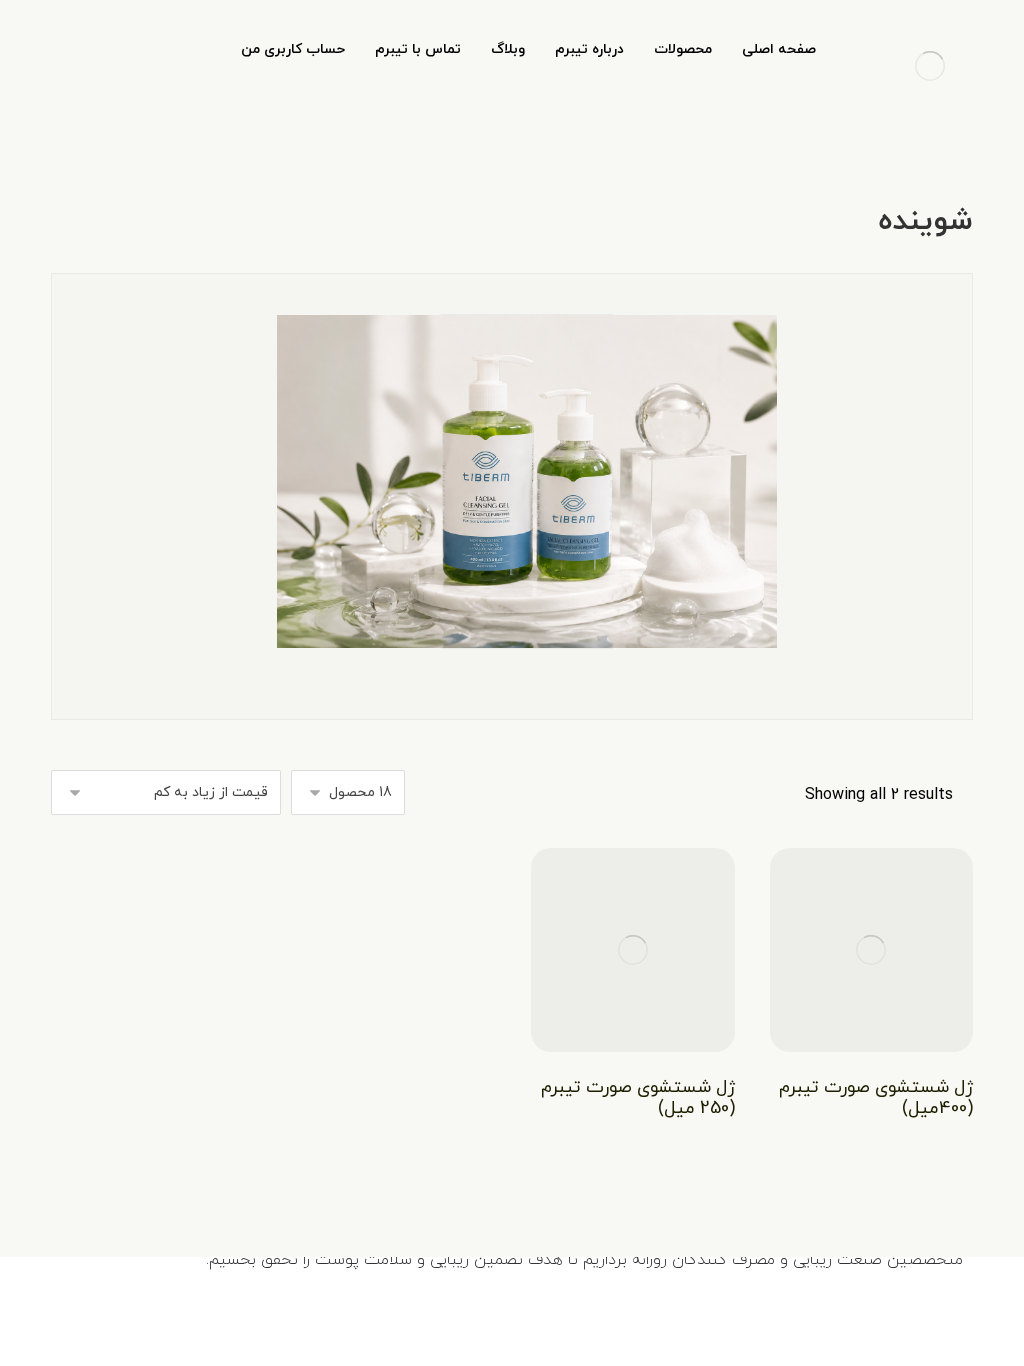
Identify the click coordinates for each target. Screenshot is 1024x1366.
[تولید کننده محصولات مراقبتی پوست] (930, 66)
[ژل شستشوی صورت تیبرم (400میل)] (871, 949)
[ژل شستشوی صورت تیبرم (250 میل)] (632, 949)
